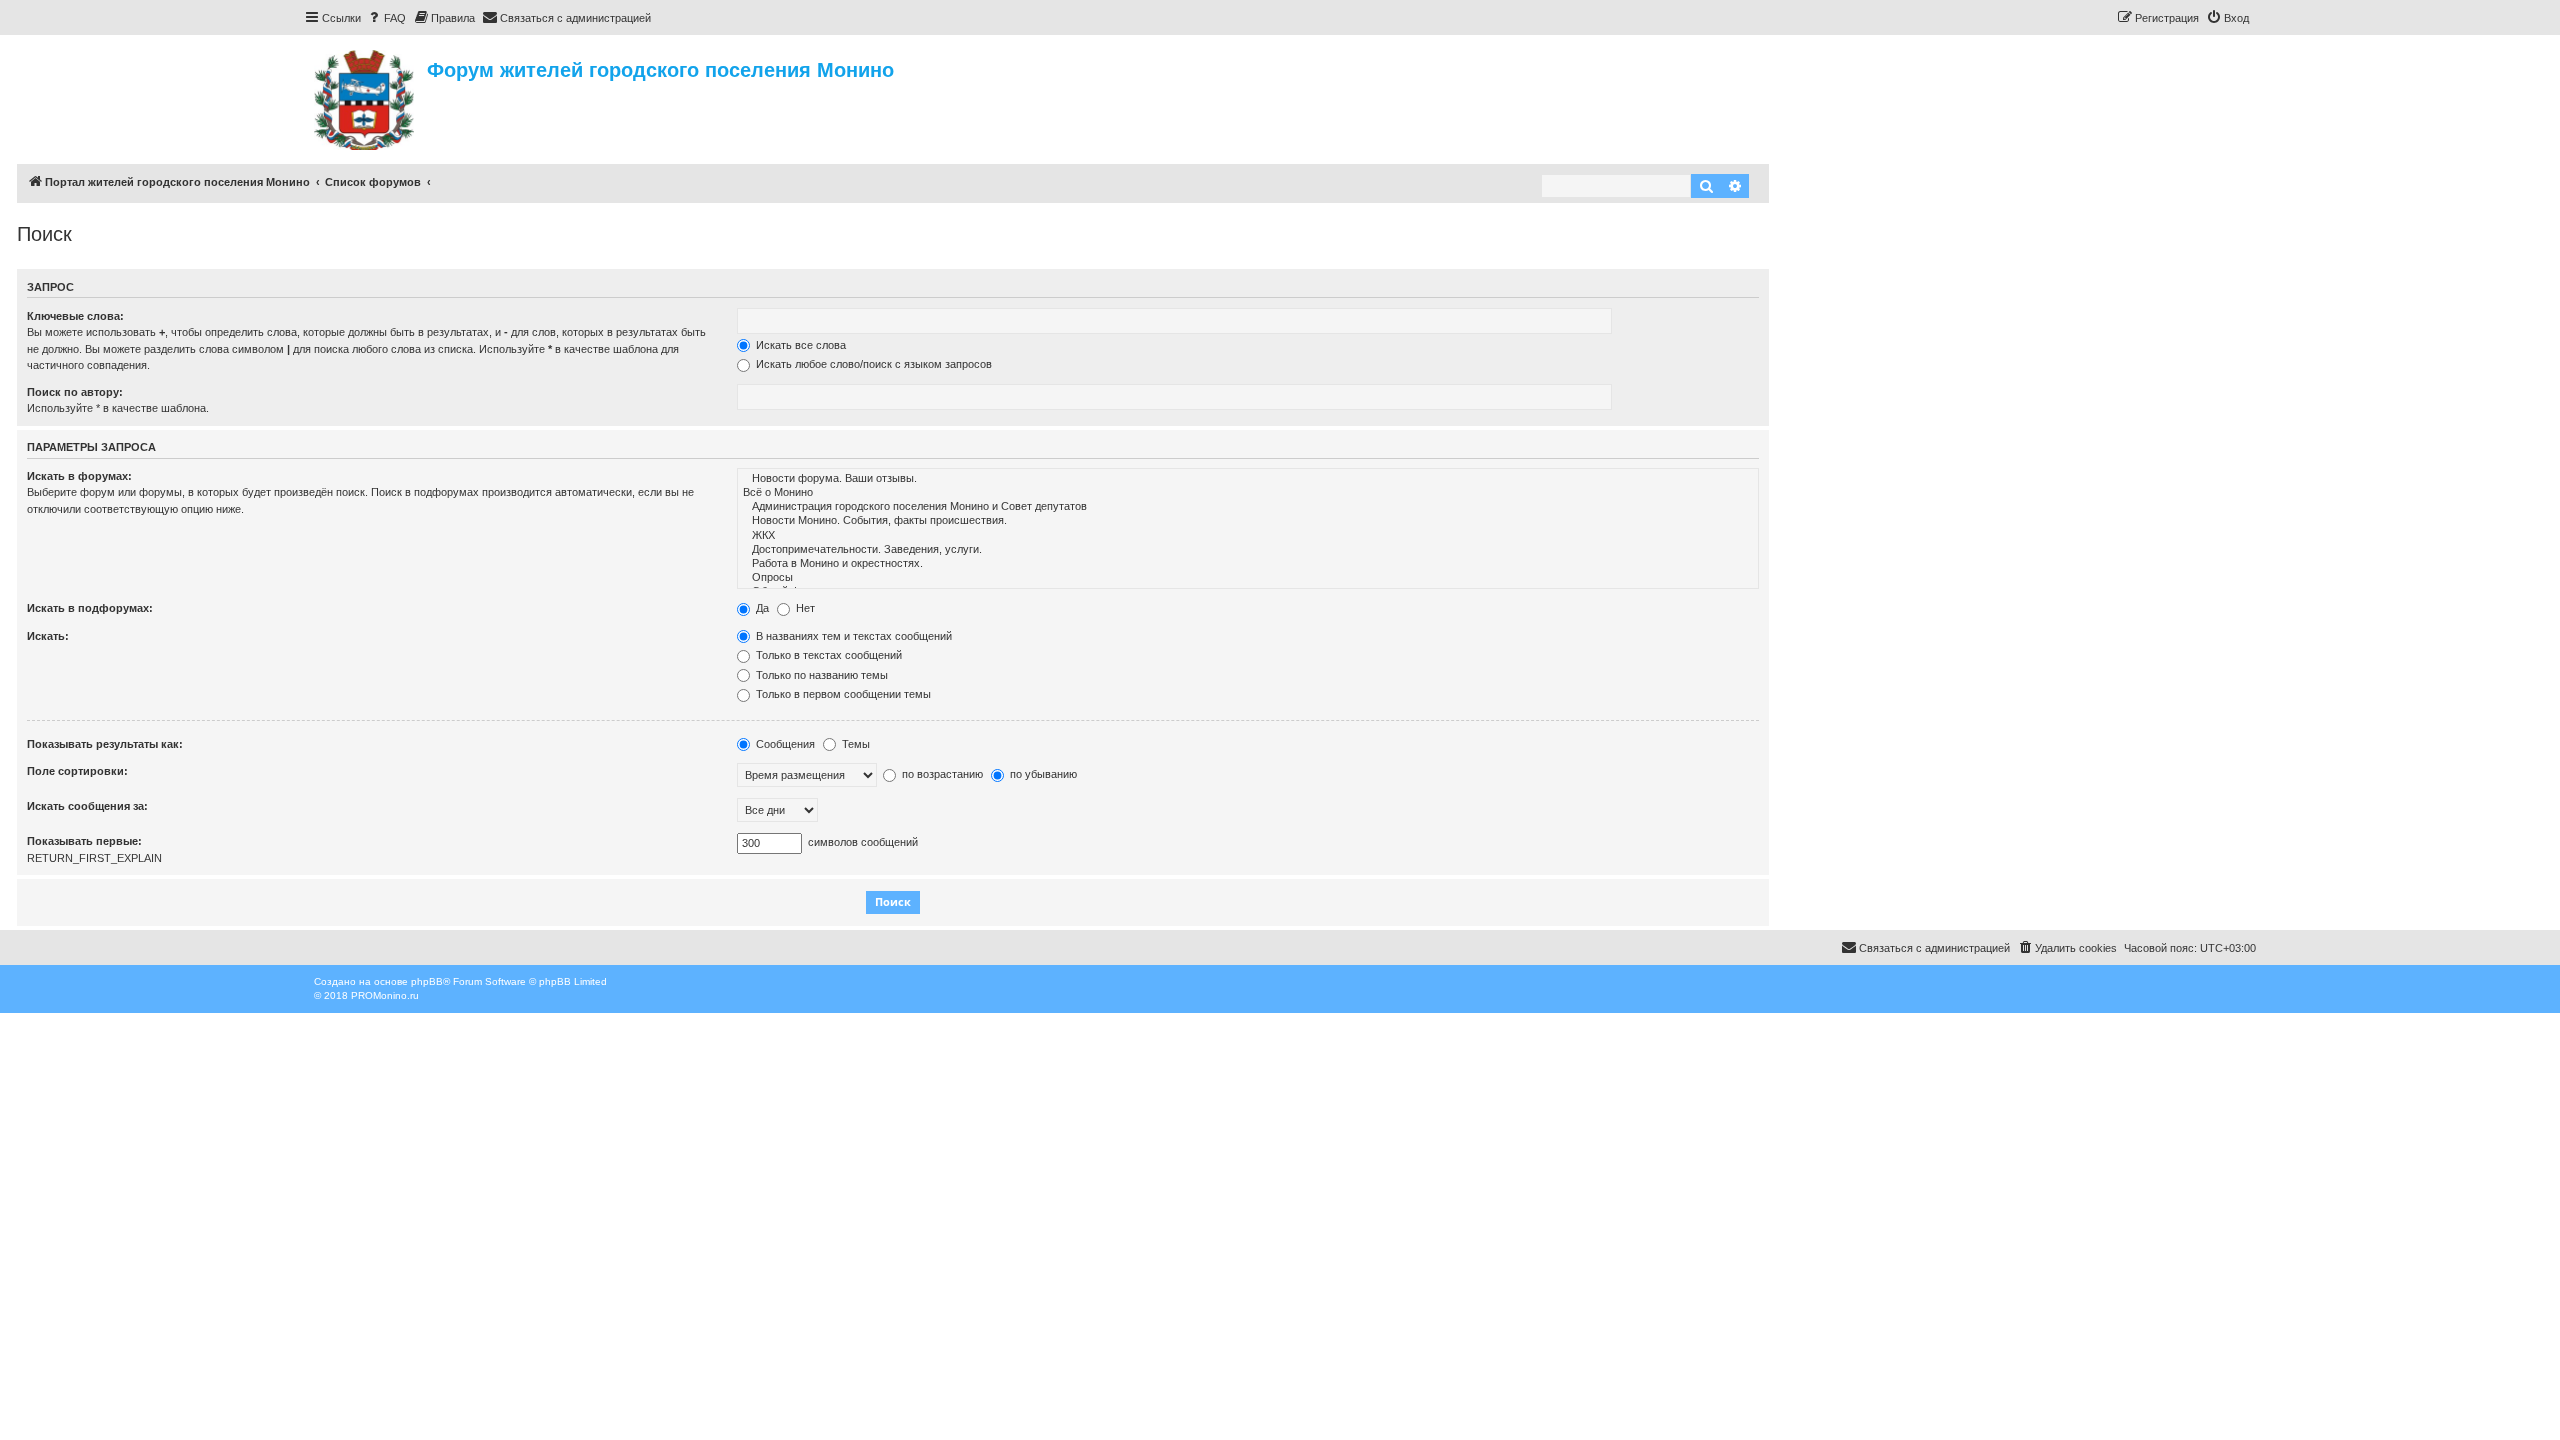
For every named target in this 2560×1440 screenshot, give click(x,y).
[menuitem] (386, 18)
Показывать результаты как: (105, 744)
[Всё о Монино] (1248, 493)
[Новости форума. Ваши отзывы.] (1248, 479)
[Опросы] (1248, 578)
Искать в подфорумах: (90, 608)
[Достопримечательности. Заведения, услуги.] (1248, 550)
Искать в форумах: (79, 476)
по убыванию (1042, 774)
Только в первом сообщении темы (842, 694)
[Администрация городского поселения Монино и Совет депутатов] (1248, 507)
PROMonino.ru (385, 995)
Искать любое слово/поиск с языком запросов (872, 364)
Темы (854, 744)
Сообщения (784, 744)
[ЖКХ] (1248, 536)
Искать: (48, 636)
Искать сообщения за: (87, 806)
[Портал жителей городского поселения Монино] (365, 97)
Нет (804, 608)
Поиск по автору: (75, 392)
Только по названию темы (820, 675)
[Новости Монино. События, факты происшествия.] (1248, 521)
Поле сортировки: (77, 771)
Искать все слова (799, 345)
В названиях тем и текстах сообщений (852, 636)
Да (761, 608)
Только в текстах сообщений (827, 655)
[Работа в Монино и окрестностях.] (1248, 564)
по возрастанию (941, 774)
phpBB (427, 981)
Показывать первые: (84, 841)
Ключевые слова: (75, 316)
